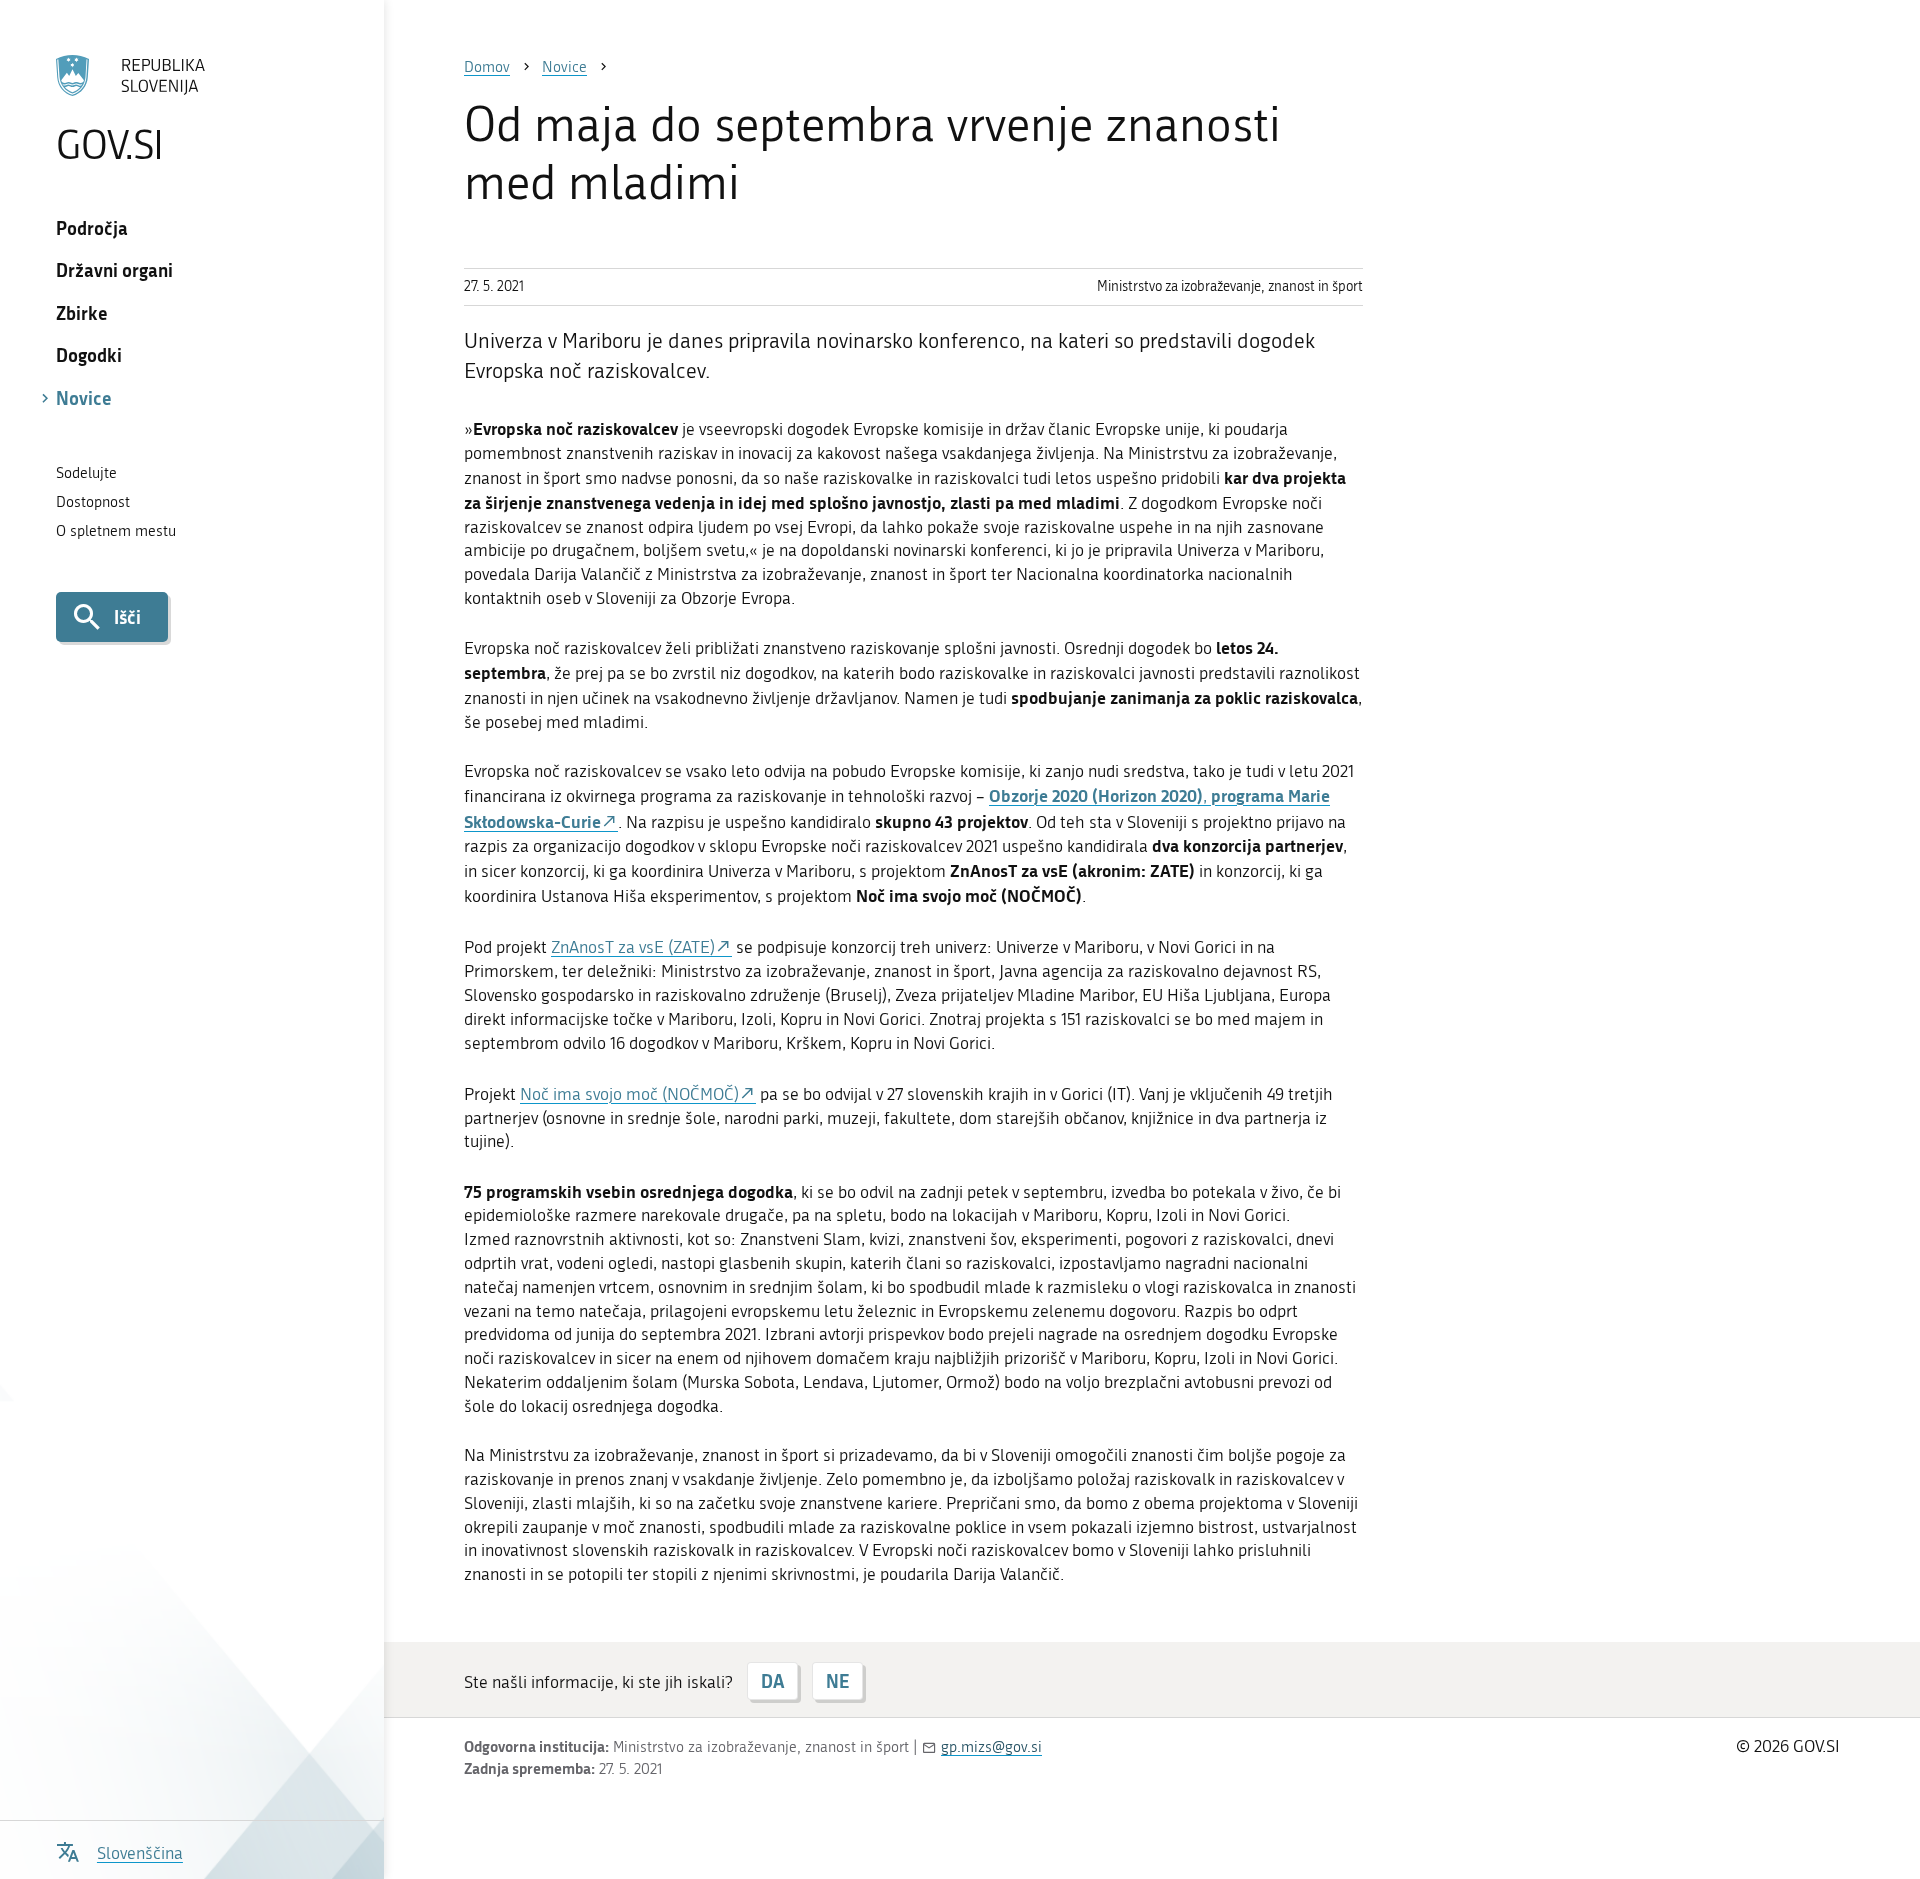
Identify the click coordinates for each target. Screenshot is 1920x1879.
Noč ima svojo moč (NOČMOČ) (629, 1094)
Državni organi (114, 270)
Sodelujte (86, 473)
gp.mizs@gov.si (991, 1747)
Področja (92, 228)
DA (772, 1681)
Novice (84, 398)
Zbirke (82, 313)
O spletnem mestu (116, 531)
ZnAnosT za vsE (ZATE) (633, 947)
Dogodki (89, 355)
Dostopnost (93, 502)
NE (837, 1681)
